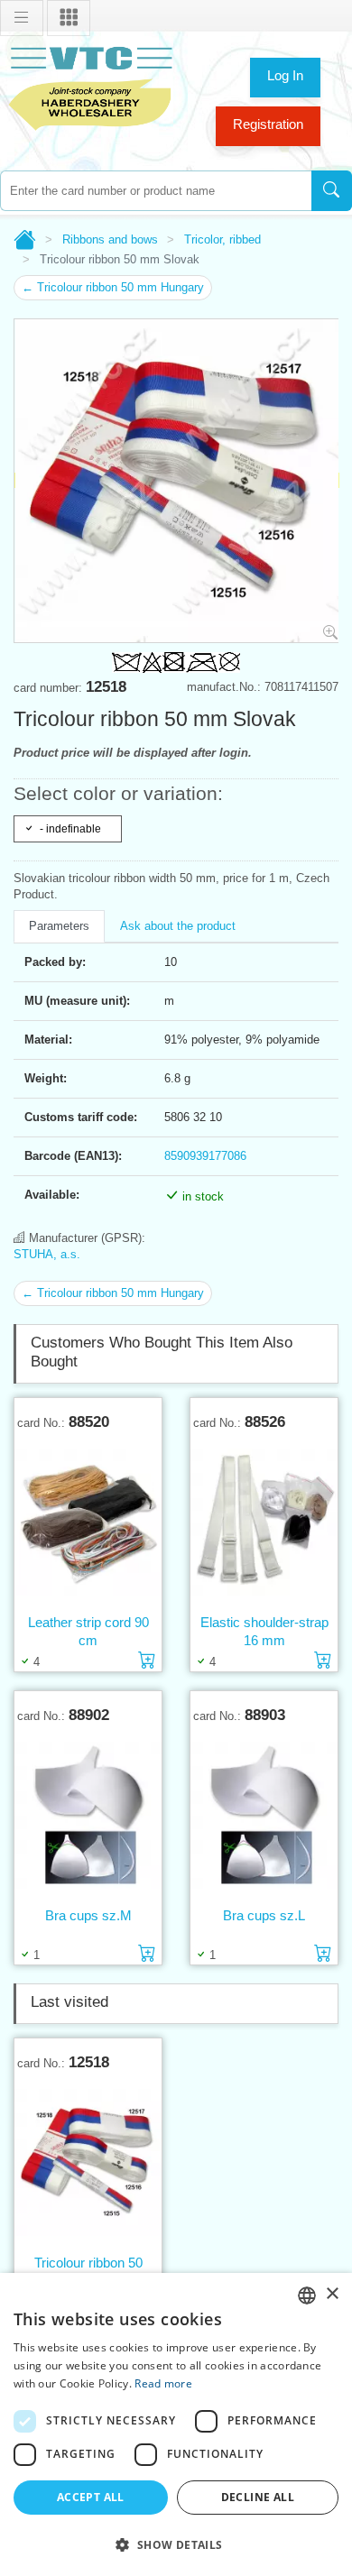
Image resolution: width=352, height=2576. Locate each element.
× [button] (332, 2294)
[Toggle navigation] (22, 18)
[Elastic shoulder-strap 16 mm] (264, 1522)
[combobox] (156, 191)
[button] (176, 2544)
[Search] (332, 191)
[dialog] (176, 2424)
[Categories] (69, 18)
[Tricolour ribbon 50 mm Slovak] (88, 2162)
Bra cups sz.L (264, 1915)
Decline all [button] (258, 2497)
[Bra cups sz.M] (88, 1815)
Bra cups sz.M (88, 1915)
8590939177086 (205, 1156)
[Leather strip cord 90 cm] (88, 1522)
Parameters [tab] (59, 926)
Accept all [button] (91, 2497)
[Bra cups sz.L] (264, 1815)
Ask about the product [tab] (178, 926)
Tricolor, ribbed (222, 239)
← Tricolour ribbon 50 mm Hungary (113, 287)
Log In (285, 75)
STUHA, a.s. (47, 1254)
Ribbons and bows (110, 239)
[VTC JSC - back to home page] (90, 86)
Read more (163, 2383)
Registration (268, 124)
